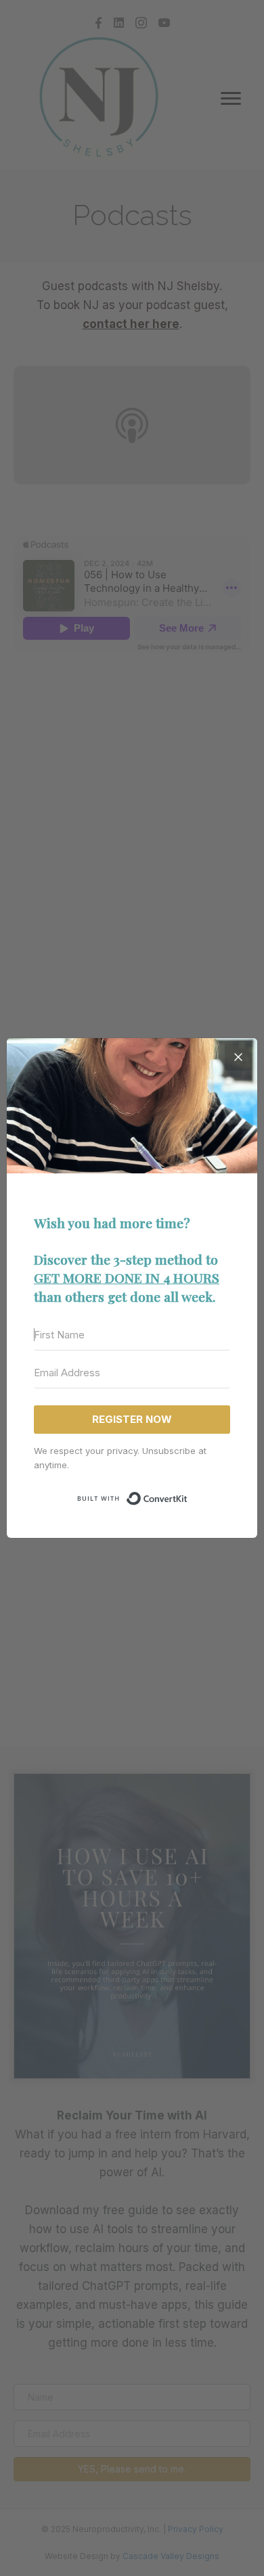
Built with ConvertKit (188, 1497)
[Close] (238, 1057)
